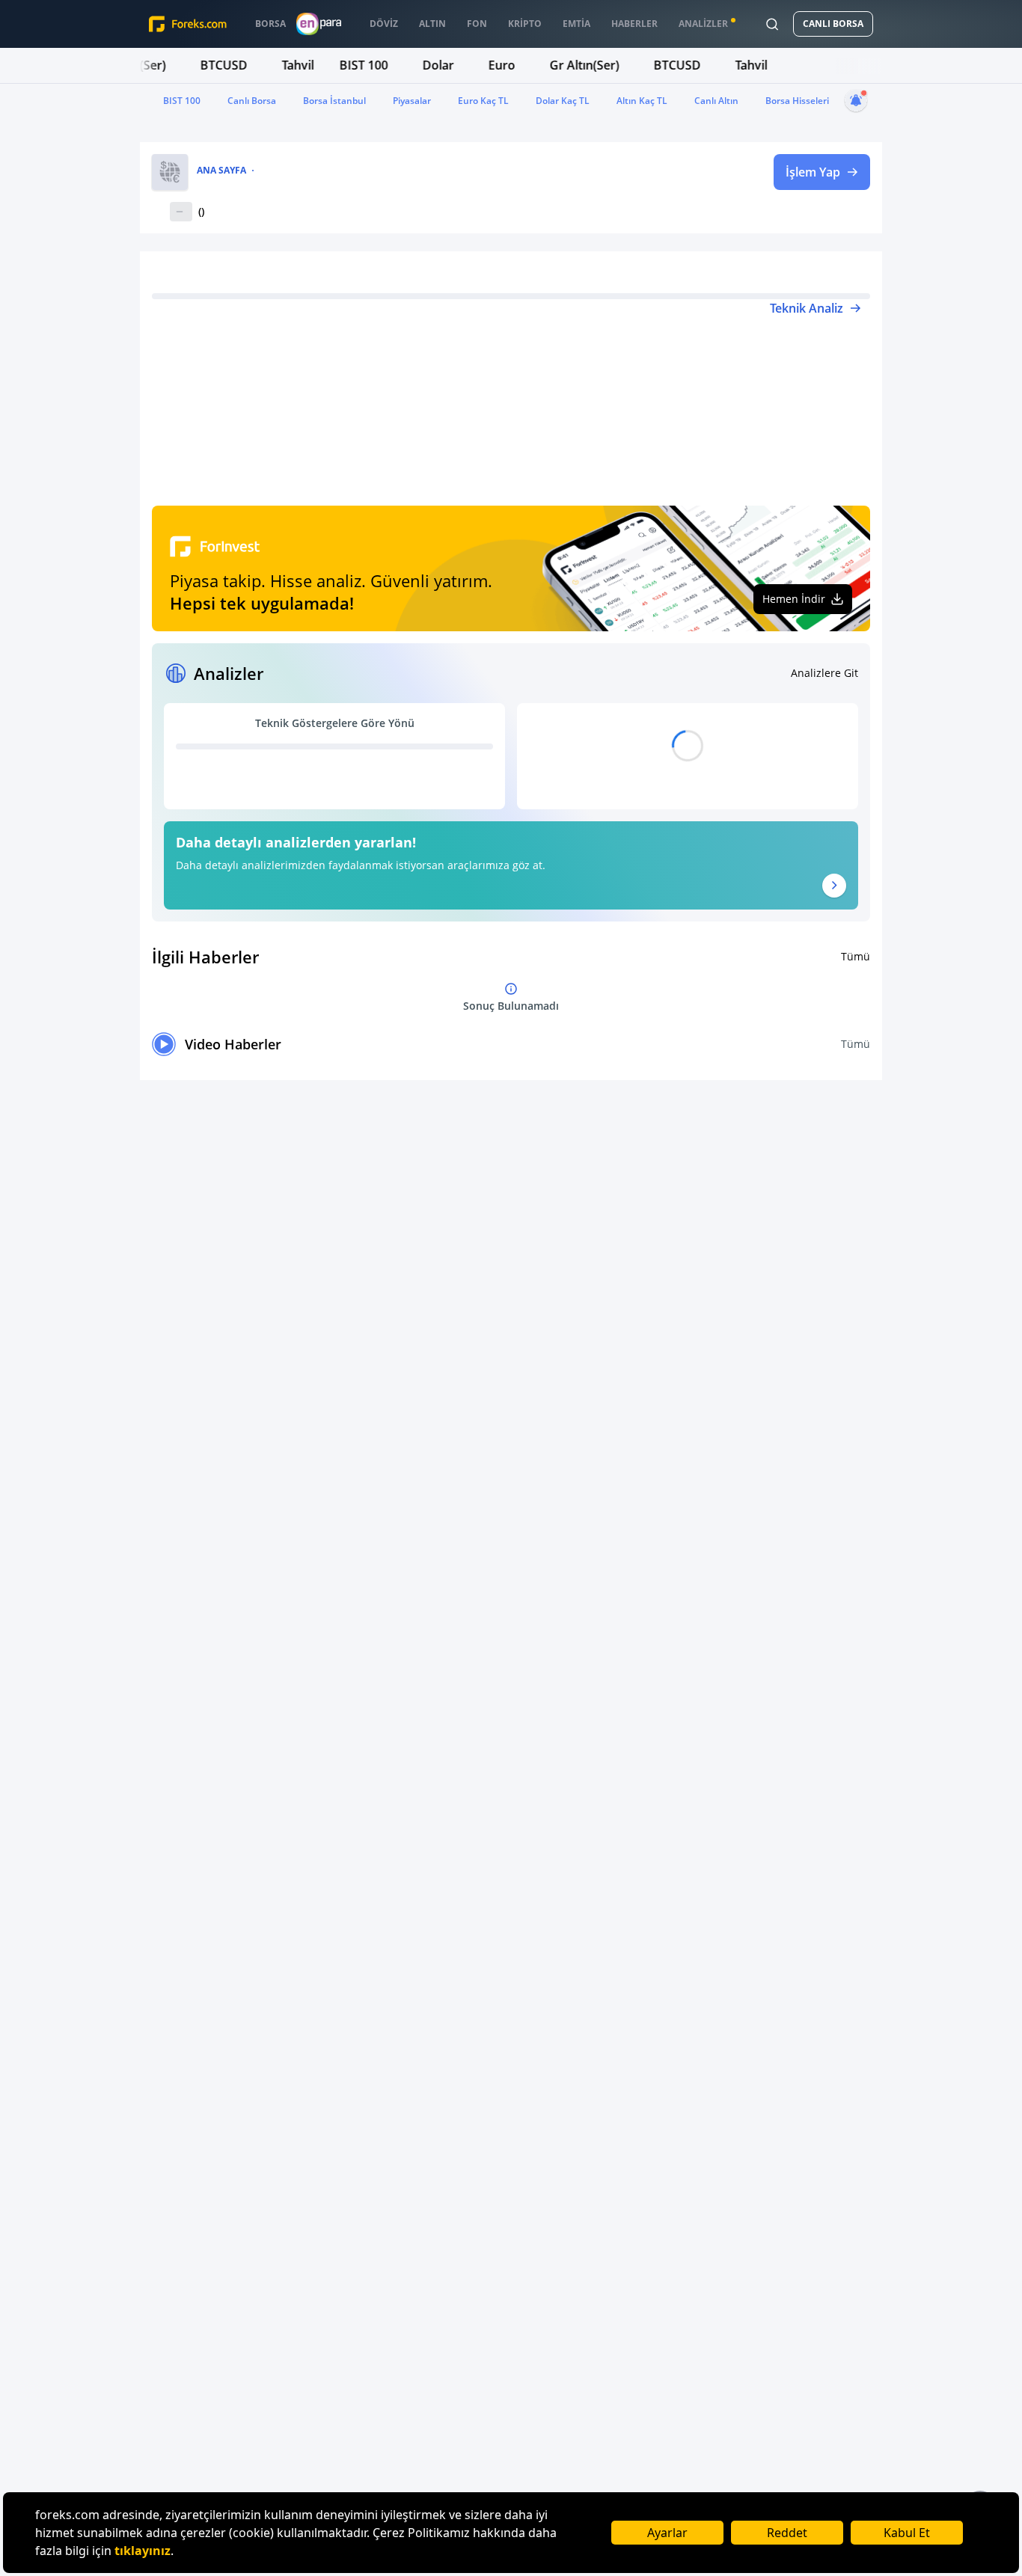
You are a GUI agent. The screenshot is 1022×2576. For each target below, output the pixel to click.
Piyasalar (412, 101)
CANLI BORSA (833, 24)
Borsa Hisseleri (797, 101)
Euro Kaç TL (483, 101)
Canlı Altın (716, 101)
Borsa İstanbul (334, 101)
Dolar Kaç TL (563, 101)
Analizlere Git (824, 673)
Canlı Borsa (252, 101)
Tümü (856, 956)
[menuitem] (270, 24)
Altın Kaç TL (642, 101)
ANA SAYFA (221, 171)
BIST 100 (182, 101)
